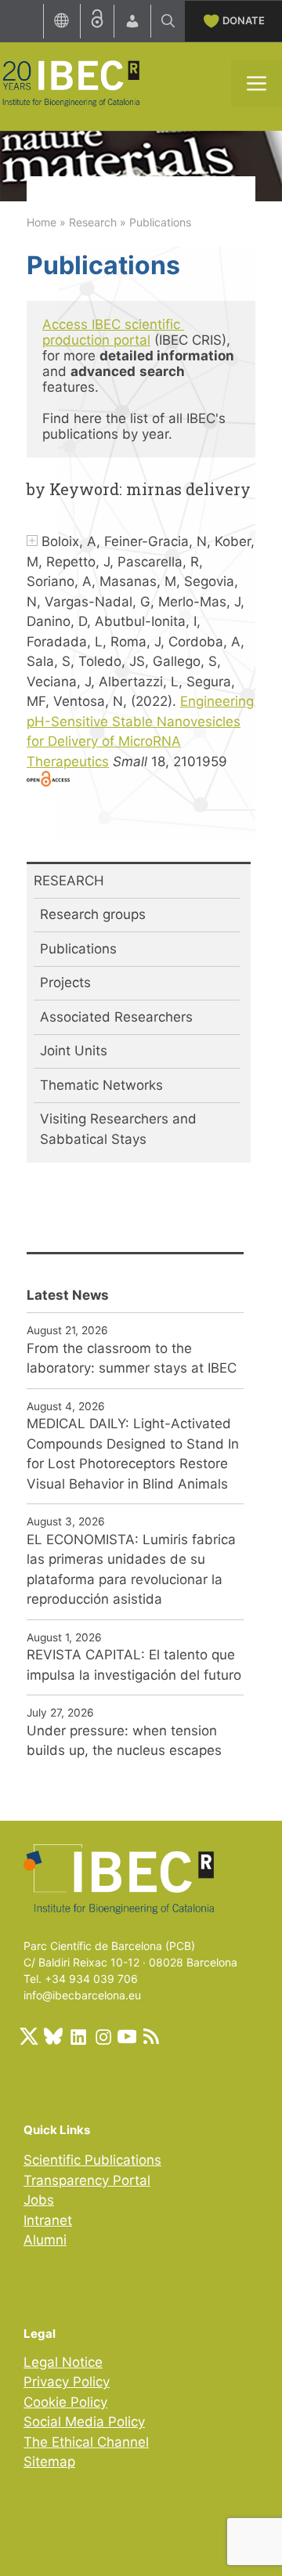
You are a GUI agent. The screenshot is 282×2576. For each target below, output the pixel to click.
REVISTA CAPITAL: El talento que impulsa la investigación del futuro (134, 1665)
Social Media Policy (84, 2422)
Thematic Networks (101, 1085)
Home (42, 222)
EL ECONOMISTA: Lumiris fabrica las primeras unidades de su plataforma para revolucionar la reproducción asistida (131, 1570)
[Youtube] (127, 2036)
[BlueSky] (53, 2036)
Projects (65, 982)
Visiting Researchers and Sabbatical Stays (118, 1129)
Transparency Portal (87, 2180)
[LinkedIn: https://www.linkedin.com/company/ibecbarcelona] (78, 2036)
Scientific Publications (92, 2160)
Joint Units (74, 1051)
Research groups (93, 914)
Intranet (48, 2220)
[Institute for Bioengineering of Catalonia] (70, 82)
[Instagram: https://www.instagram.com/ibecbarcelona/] (103, 2036)
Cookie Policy (65, 2402)
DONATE (244, 20)
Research (93, 222)
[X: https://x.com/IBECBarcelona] (29, 2036)
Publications (78, 949)
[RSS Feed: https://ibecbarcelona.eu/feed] (151, 2036)
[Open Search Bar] (168, 21)
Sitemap (49, 2462)
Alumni (45, 2240)
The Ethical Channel (86, 2442)
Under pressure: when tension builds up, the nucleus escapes (124, 1741)
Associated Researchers (116, 1017)
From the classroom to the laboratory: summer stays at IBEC (132, 1359)
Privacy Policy (67, 2382)
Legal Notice (63, 2362)
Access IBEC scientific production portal (113, 332)
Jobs (39, 2200)
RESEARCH (69, 881)
